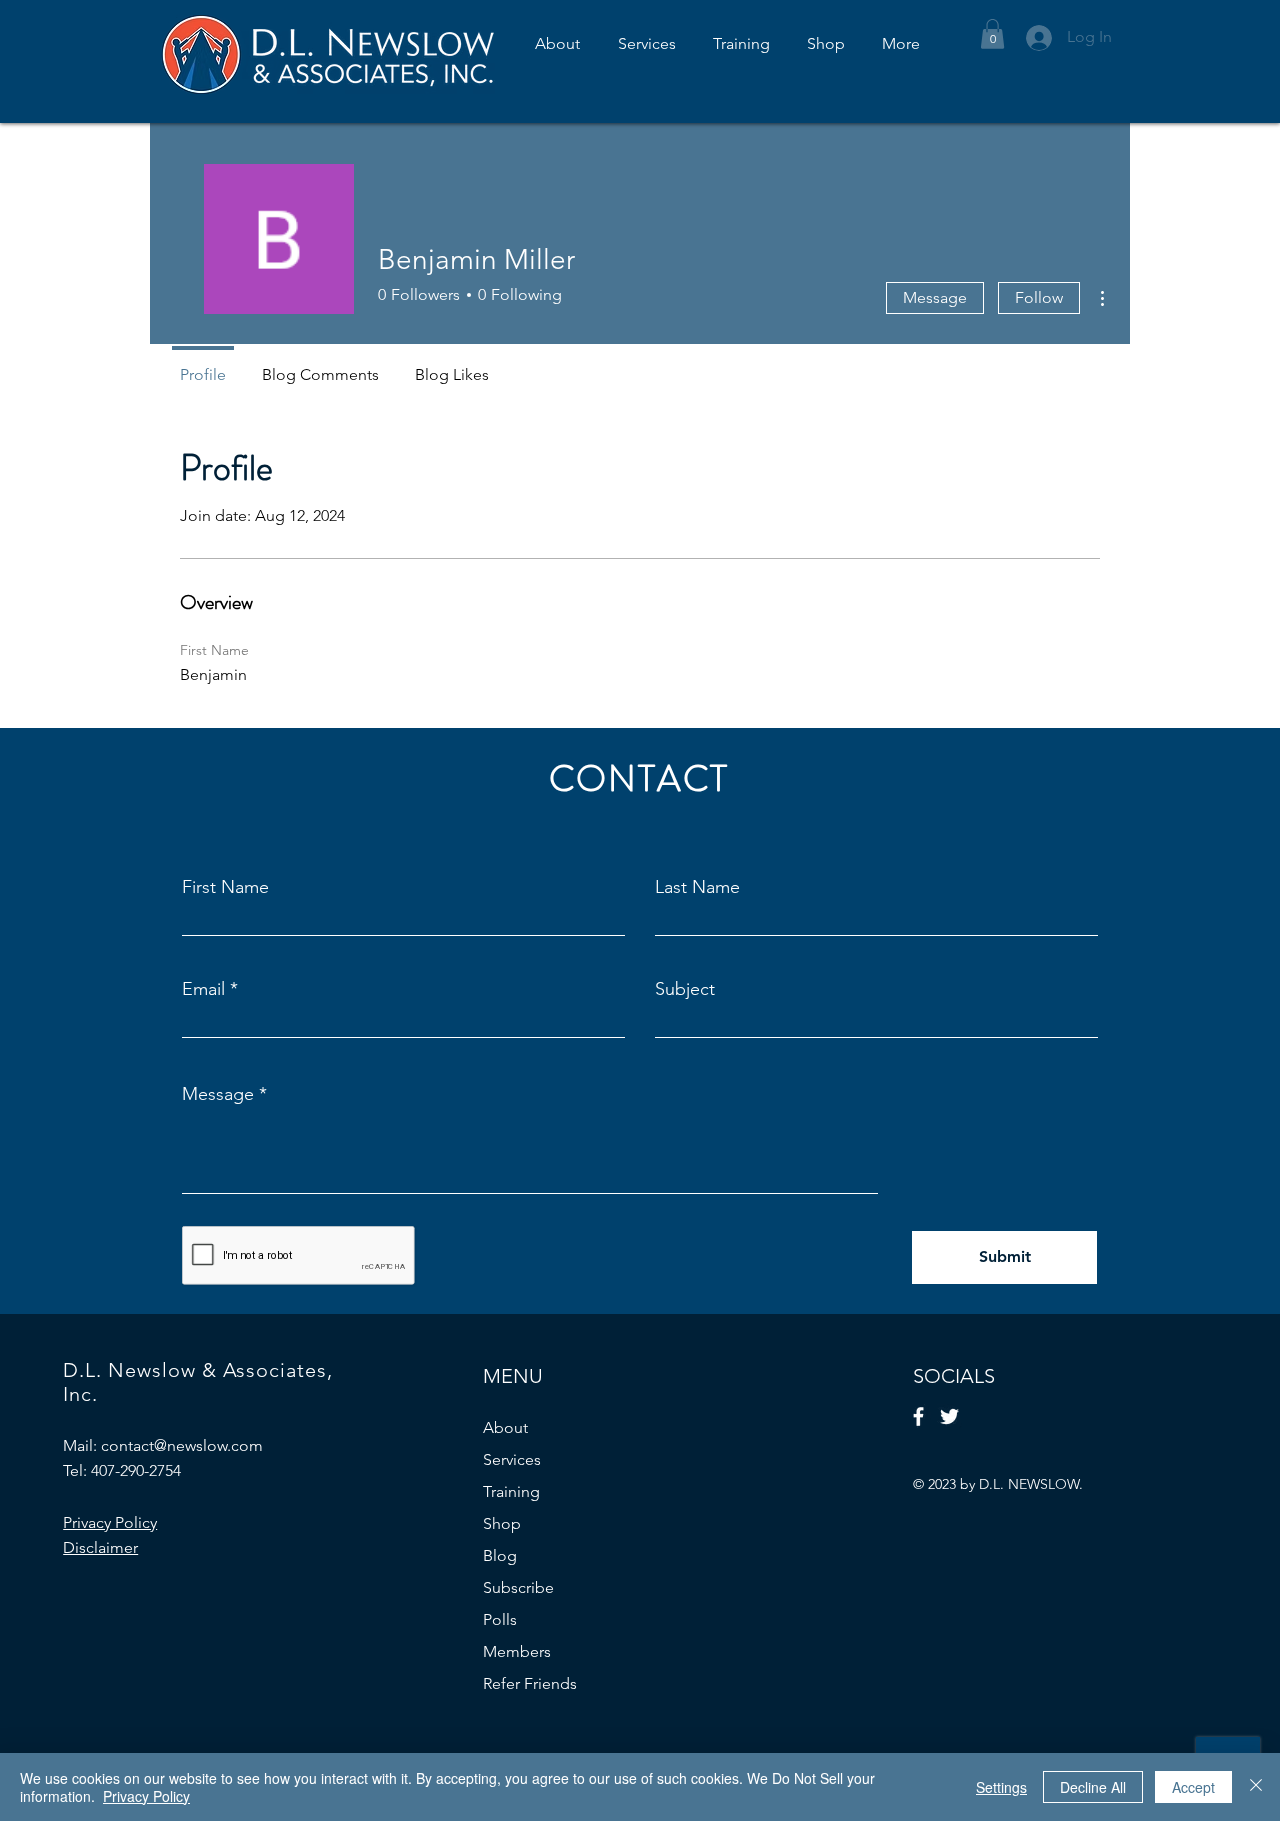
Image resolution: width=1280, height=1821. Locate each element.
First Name (225, 887)
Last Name (697, 887)
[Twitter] (949, 1416)
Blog (500, 1555)
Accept (1193, 1787)
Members (517, 1651)
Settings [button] (1001, 1787)
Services (512, 1459)
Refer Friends (530, 1683)
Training (511, 1491)
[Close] (1256, 1787)
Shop (502, 1523)
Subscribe (518, 1587)
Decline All (1093, 1787)
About (505, 1427)
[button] (992, 34)
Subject (685, 989)
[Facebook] (918, 1416)
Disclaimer (100, 1547)
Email (203, 989)
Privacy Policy (146, 1796)
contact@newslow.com (182, 1445)
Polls (500, 1619)
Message (935, 297)
